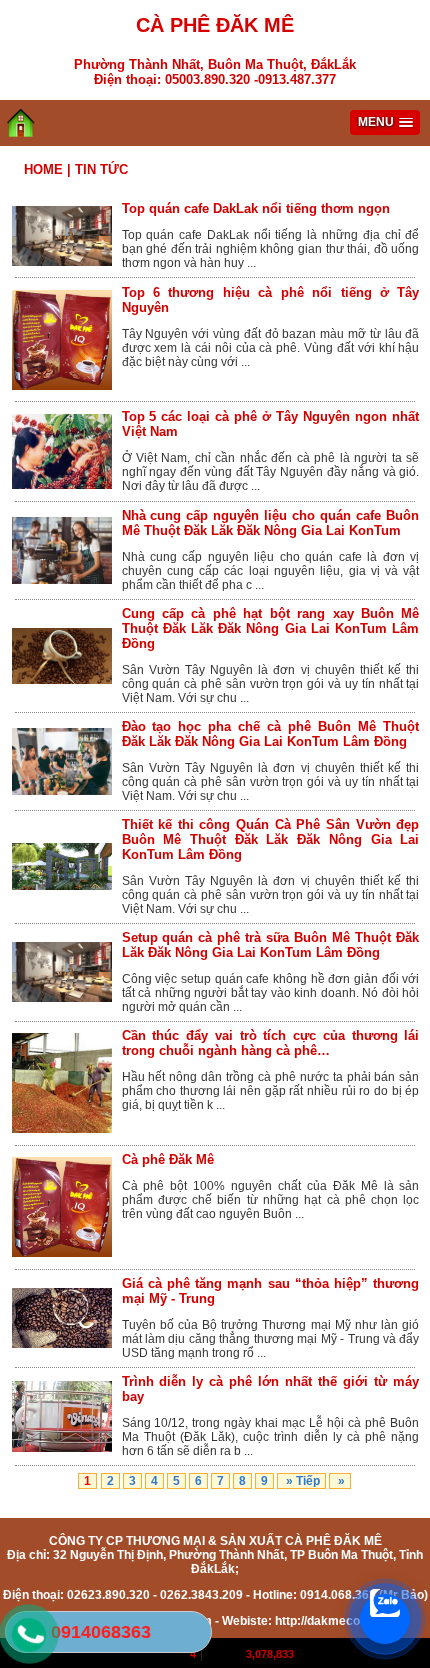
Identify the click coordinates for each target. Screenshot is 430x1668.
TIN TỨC (101, 169)
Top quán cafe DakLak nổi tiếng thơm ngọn (256, 208)
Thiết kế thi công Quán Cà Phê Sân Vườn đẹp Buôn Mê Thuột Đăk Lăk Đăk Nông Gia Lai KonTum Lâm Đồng (271, 839)
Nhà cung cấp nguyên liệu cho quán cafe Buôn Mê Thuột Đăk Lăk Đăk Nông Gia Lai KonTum (271, 523)
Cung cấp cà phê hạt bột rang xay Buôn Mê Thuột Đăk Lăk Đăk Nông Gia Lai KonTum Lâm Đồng (271, 628)
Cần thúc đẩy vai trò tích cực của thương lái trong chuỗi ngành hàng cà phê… (271, 1043)
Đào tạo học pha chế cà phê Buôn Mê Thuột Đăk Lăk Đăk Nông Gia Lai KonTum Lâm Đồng (271, 734)
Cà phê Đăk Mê (168, 1159)
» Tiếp (301, 1481)
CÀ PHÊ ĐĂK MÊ (215, 25)
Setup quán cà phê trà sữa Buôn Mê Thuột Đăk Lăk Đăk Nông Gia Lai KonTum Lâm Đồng (271, 945)
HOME (43, 169)
